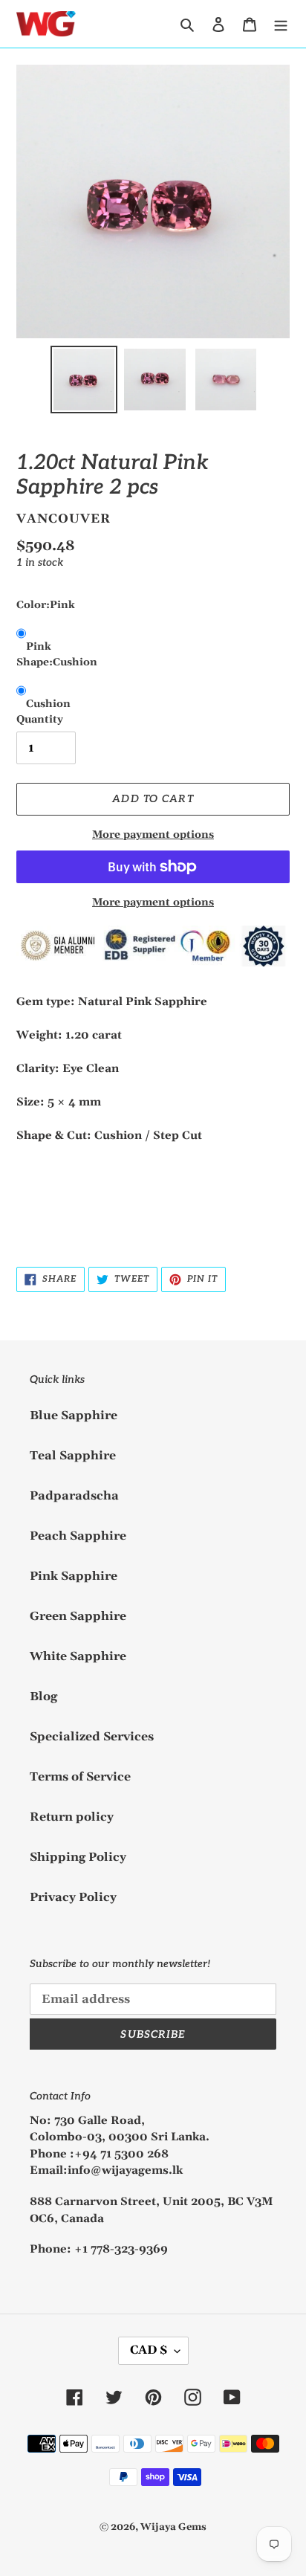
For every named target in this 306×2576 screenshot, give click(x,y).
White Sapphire (78, 1656)
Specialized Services (92, 1737)
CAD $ (149, 2350)
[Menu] (281, 24)
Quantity (40, 720)
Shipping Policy (78, 1857)
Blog (43, 1697)
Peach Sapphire (78, 1536)
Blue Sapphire (74, 1415)
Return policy (72, 1817)
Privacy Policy (73, 1897)
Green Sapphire (78, 1616)
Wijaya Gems (173, 2527)
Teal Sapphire (73, 1456)
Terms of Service (80, 1777)
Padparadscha (74, 1496)
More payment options (153, 835)
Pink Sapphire (74, 1576)
